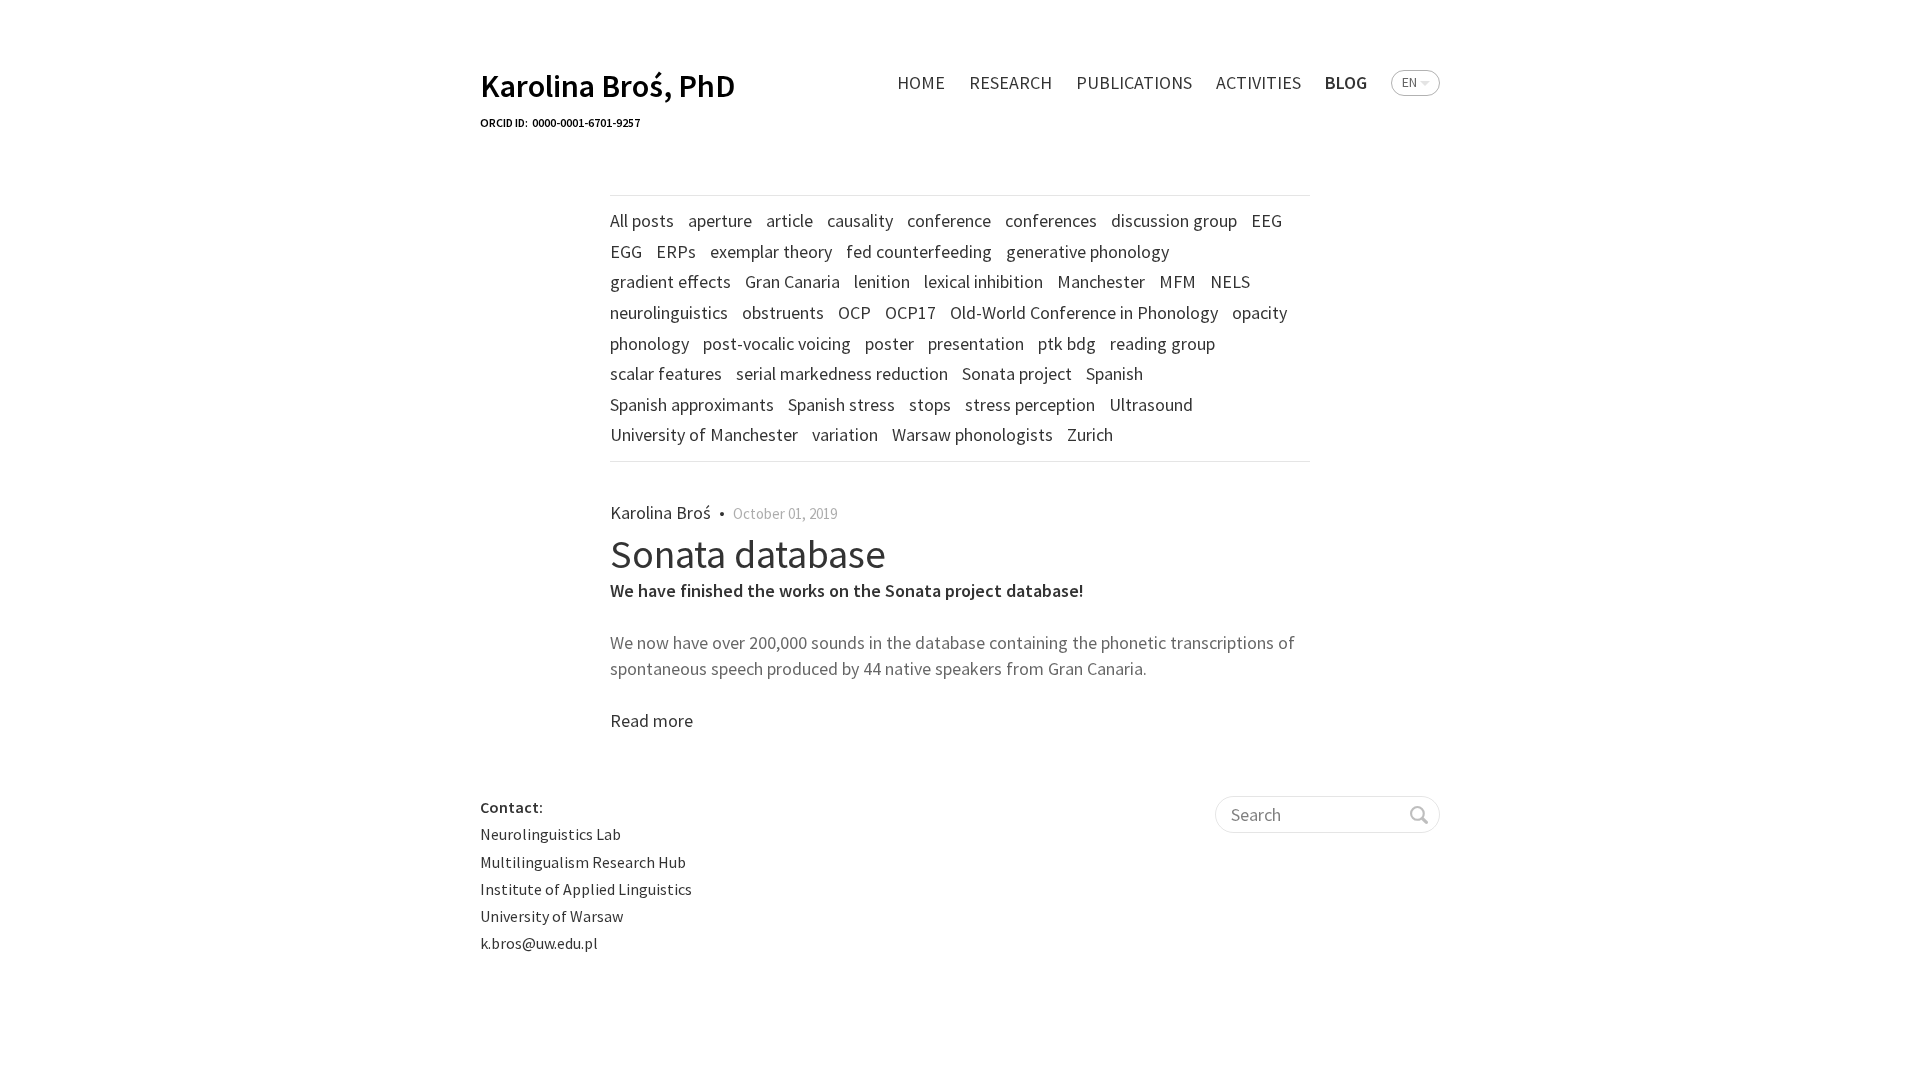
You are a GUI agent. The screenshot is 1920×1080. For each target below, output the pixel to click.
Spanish (1114, 373)
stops (930, 404)
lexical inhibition (983, 281)
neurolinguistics (669, 312)
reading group (1162, 343)
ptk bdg (1067, 343)
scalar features (666, 373)
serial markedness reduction (842, 373)
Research (1010, 82)
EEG (1266, 220)
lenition (882, 281)
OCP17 (910, 312)
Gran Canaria (792, 281)
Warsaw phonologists (972, 434)
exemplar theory (771, 251)
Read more (651, 720)
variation (845, 434)
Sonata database (748, 554)
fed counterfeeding (919, 251)
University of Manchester (704, 434)
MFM (1177, 281)
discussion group (1174, 220)
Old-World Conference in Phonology (1084, 312)
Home (921, 82)
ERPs (676, 251)
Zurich (1090, 434)
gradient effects (670, 281)
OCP (854, 312)
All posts (642, 220)
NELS (1230, 281)
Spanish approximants (692, 404)
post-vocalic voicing (777, 343)
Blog (1346, 82)
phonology (649, 343)
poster (889, 343)
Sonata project (1017, 373)
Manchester (1101, 281)
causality (860, 220)
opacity (1259, 312)
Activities (1258, 82)
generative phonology (1087, 251)
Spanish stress (841, 404)
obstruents (783, 312)
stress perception (1030, 404)
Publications (1134, 82)
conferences (1051, 220)
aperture (720, 220)
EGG (626, 251)
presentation (976, 343)
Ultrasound (1151, 404)
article (789, 220)
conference (949, 220)
